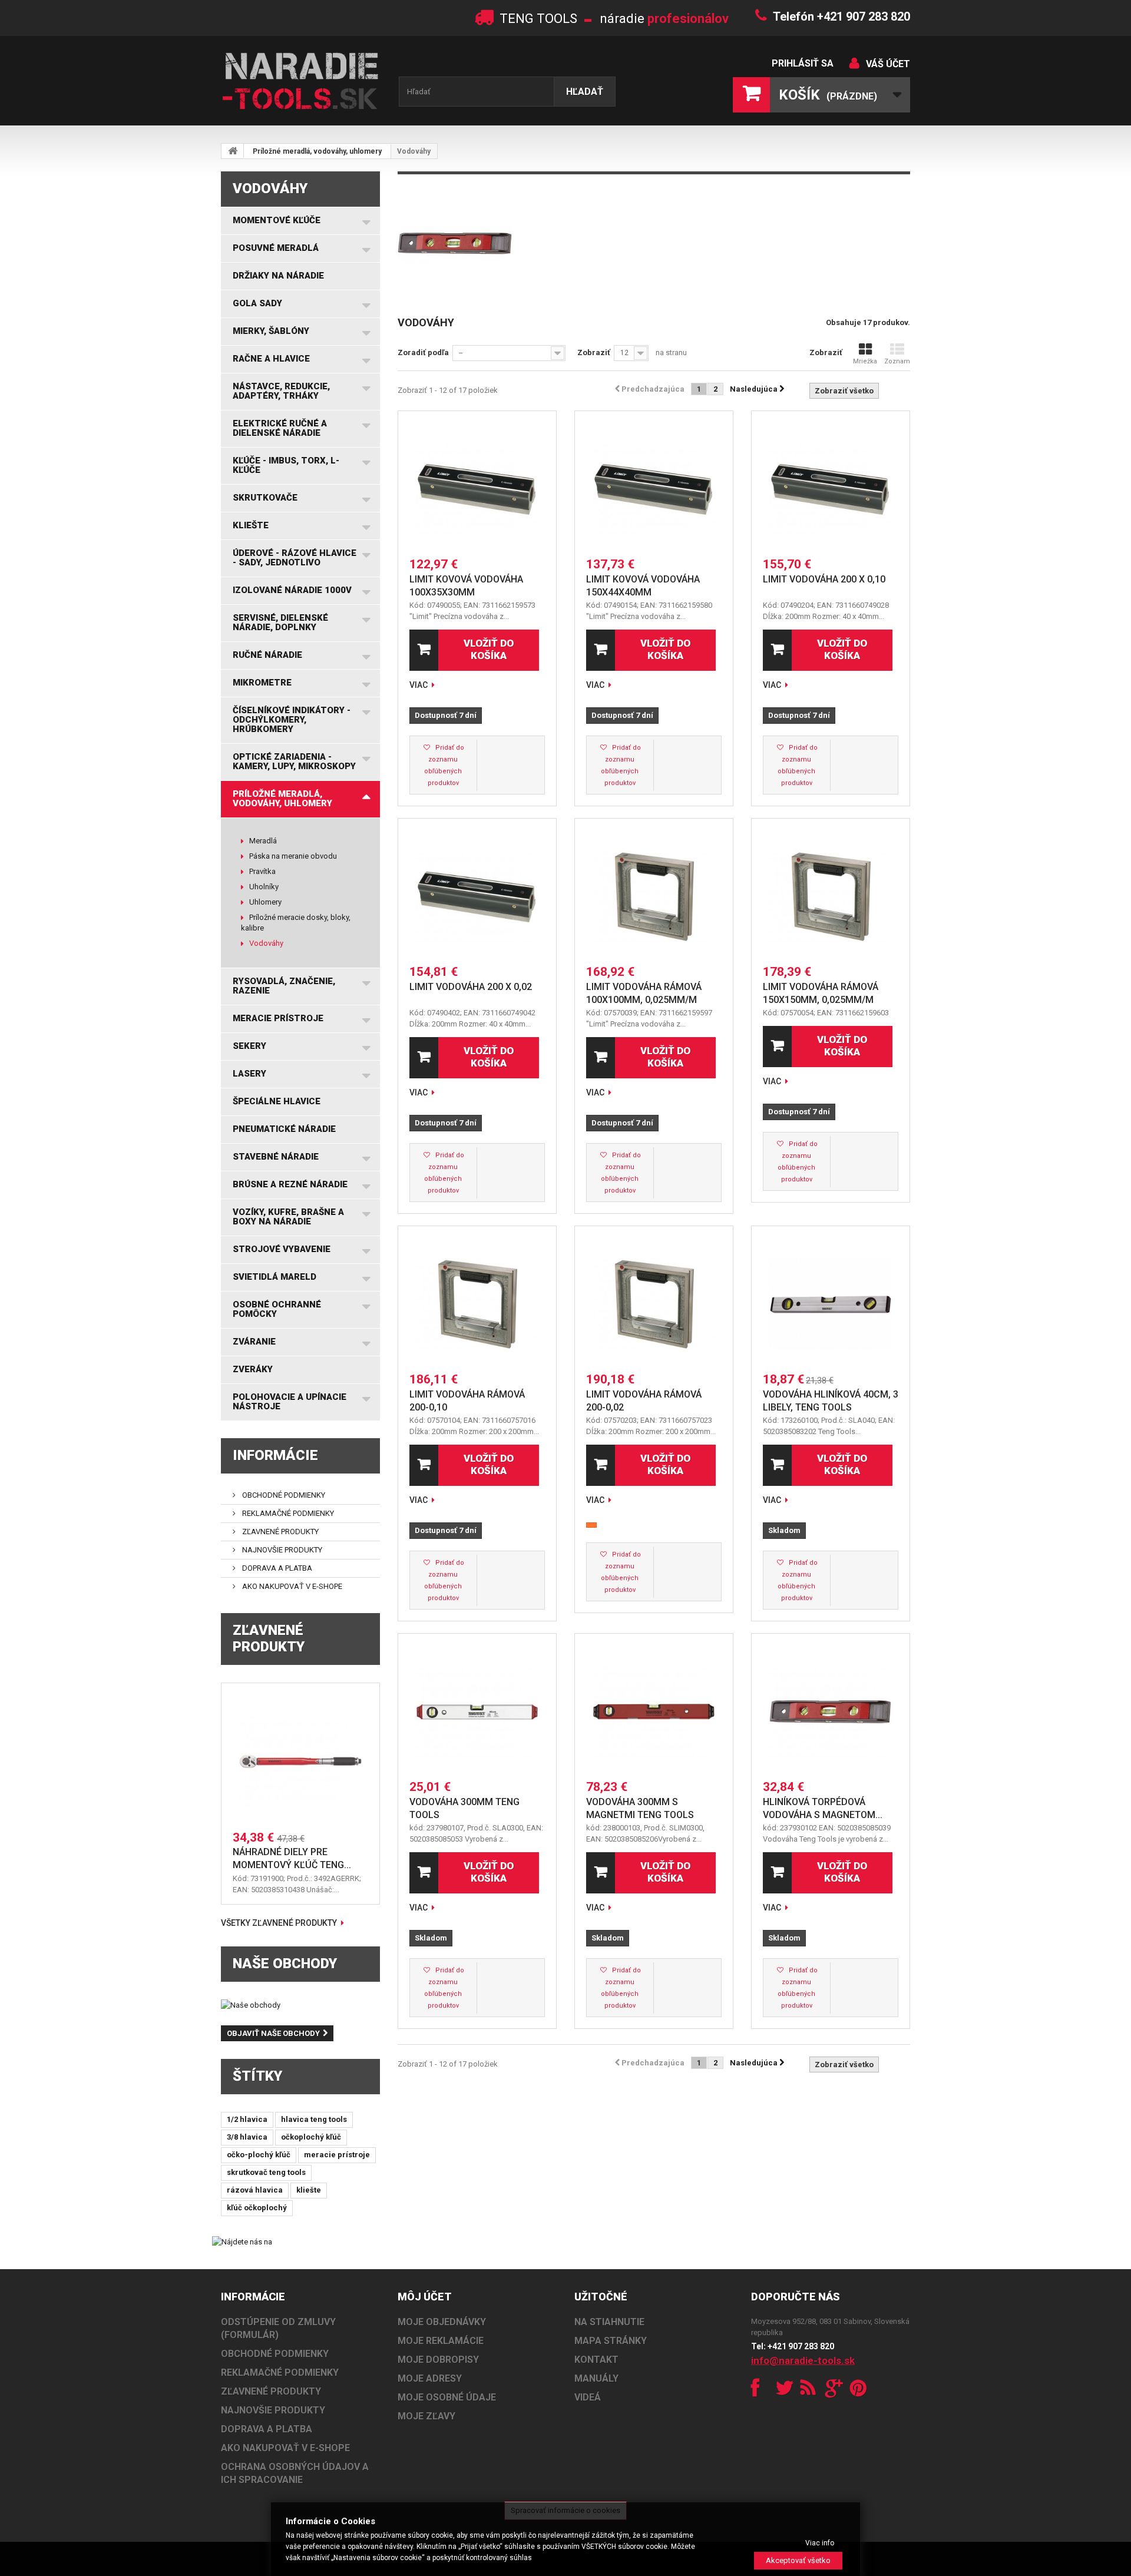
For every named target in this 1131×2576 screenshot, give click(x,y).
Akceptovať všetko (798, 2560)
